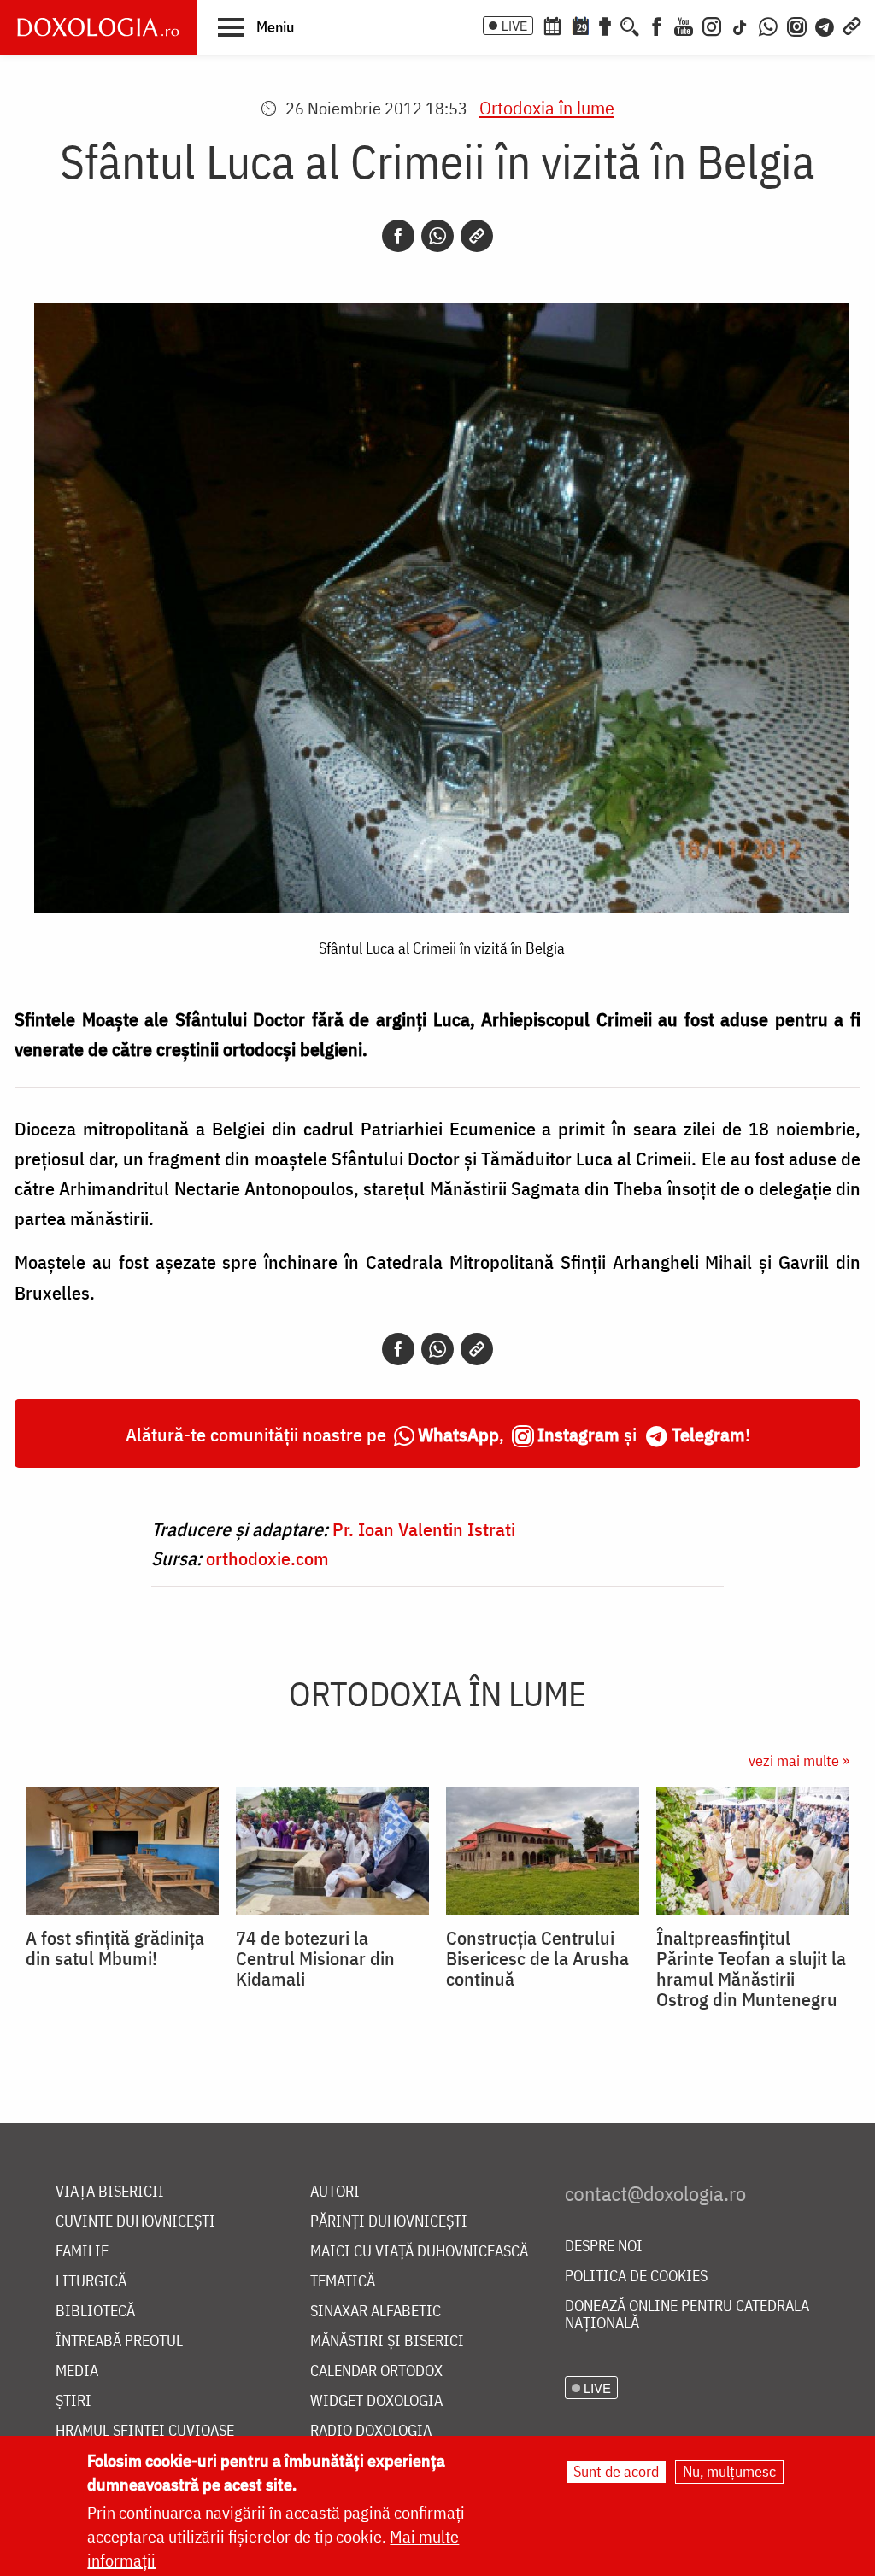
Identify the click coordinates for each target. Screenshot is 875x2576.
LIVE (514, 26)
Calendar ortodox (376, 2371)
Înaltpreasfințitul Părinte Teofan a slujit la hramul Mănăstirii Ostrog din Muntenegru (751, 1969)
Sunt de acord (616, 2471)
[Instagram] (712, 25)
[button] (256, 26)
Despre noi (604, 2247)
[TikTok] (740, 25)
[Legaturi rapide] (852, 25)
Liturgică (91, 2282)
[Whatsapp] (437, 236)
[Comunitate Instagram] (797, 25)
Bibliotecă (95, 2312)
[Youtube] (684, 25)
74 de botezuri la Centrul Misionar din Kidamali (315, 1958)
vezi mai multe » (799, 1760)
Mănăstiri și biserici (387, 2341)
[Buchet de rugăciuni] (605, 25)
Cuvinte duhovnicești (135, 2222)
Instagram (578, 1434)
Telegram (708, 1434)
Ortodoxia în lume (547, 107)
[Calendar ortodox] (552, 25)
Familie (82, 2252)
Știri (73, 2401)
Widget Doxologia (376, 2401)
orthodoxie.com (267, 1558)
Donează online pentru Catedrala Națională (687, 2315)
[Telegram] (825, 25)
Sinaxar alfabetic (376, 2312)
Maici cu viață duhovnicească (419, 2252)
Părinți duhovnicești (389, 2222)
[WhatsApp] (768, 25)
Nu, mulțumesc (729, 2471)
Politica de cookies (636, 2277)
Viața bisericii (110, 2192)
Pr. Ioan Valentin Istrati (424, 1529)
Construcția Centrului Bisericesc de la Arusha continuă (537, 1958)
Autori (335, 2192)
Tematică (343, 2282)
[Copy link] (477, 236)
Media (77, 2371)
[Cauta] (630, 25)
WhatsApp (458, 1434)
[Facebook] (657, 25)
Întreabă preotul (119, 2341)
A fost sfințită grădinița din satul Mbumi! (115, 1948)
